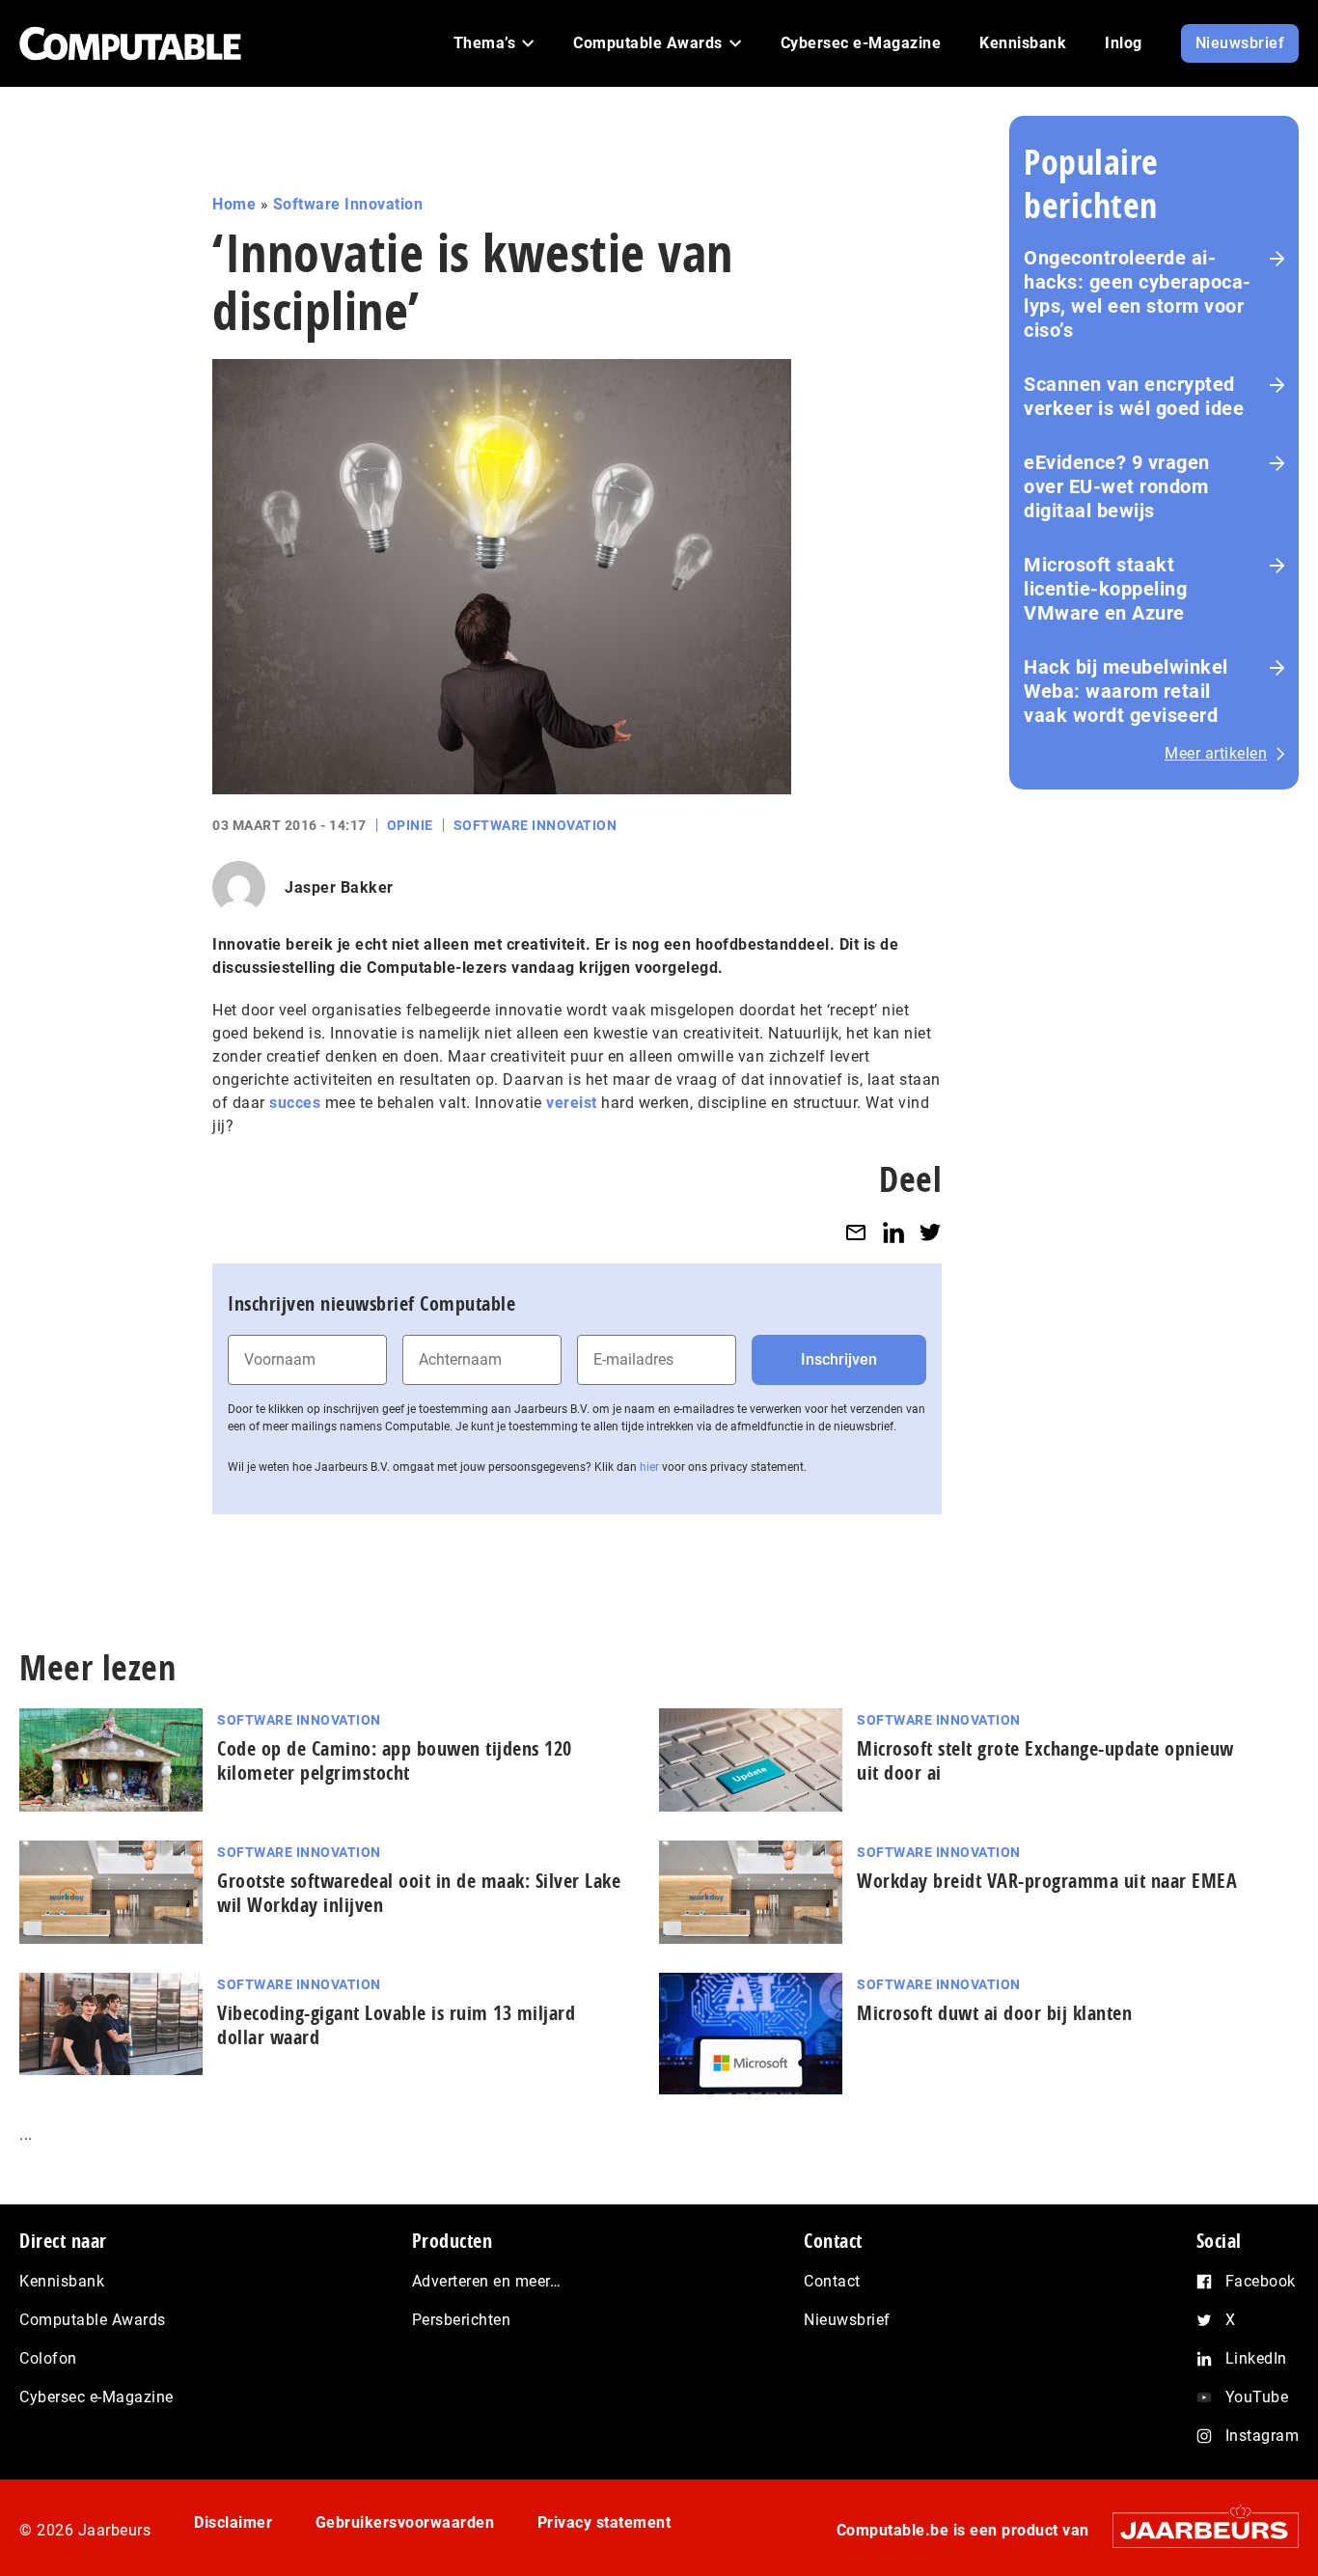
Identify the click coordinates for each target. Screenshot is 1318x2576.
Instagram (1263, 2436)
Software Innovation (348, 204)
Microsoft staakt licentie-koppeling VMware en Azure (1105, 589)
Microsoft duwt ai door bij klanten (994, 2013)
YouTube (1257, 2397)
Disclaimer (233, 2522)
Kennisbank (62, 2281)
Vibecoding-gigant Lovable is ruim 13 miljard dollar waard (396, 2025)
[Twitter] (930, 1232)
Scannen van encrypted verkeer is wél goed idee (1134, 396)
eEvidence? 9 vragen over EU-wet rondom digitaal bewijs (1117, 486)
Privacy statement (604, 2522)
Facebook (1261, 2281)
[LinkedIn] (893, 1232)
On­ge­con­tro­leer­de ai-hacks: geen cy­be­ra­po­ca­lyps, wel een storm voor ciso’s (1137, 294)
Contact (832, 2281)
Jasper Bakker (339, 887)
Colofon (48, 2358)
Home (234, 204)
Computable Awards (93, 2320)
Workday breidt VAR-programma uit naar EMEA (1047, 1881)
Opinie (410, 825)
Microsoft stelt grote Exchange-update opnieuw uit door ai (1045, 1760)
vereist (572, 1103)
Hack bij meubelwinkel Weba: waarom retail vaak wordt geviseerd (1126, 691)
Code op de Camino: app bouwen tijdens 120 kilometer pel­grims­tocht (395, 1760)
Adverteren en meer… (487, 2281)
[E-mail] (856, 1232)
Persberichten (462, 2320)
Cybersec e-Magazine (96, 2397)
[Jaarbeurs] (1196, 2529)
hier (649, 1467)
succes (295, 1103)
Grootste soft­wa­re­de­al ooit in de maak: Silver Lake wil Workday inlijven (419, 1893)
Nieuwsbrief (847, 2320)
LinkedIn (1256, 2358)
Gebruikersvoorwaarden (405, 2522)
